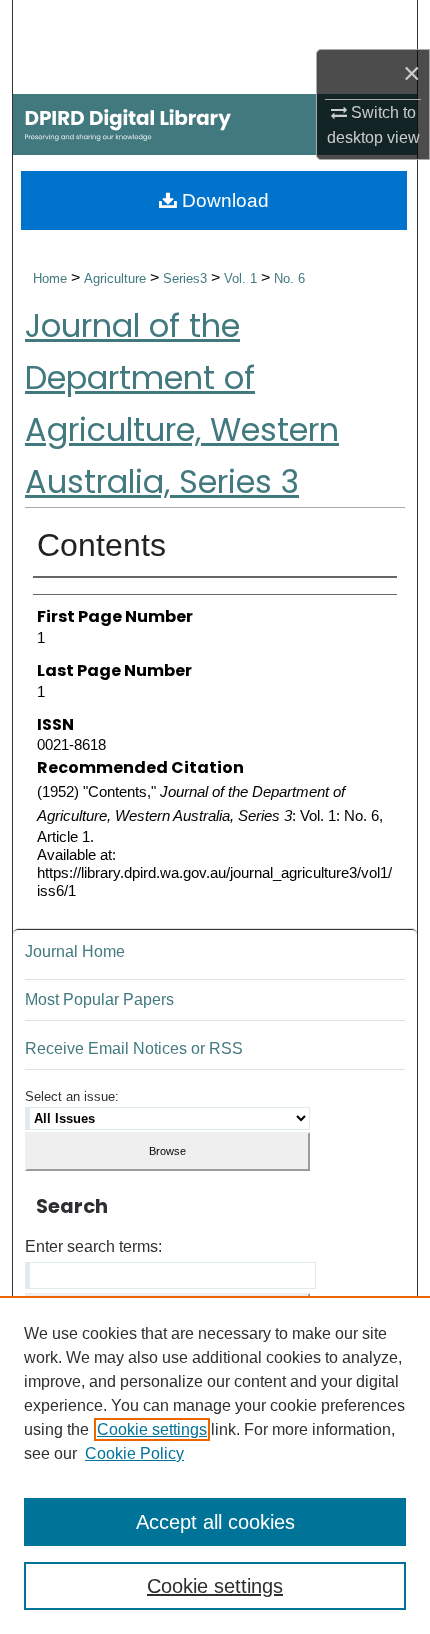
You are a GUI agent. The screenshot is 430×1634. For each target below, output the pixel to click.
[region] (215, 1465)
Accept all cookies (215, 1522)
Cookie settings (152, 1429)
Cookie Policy (134, 1453)
